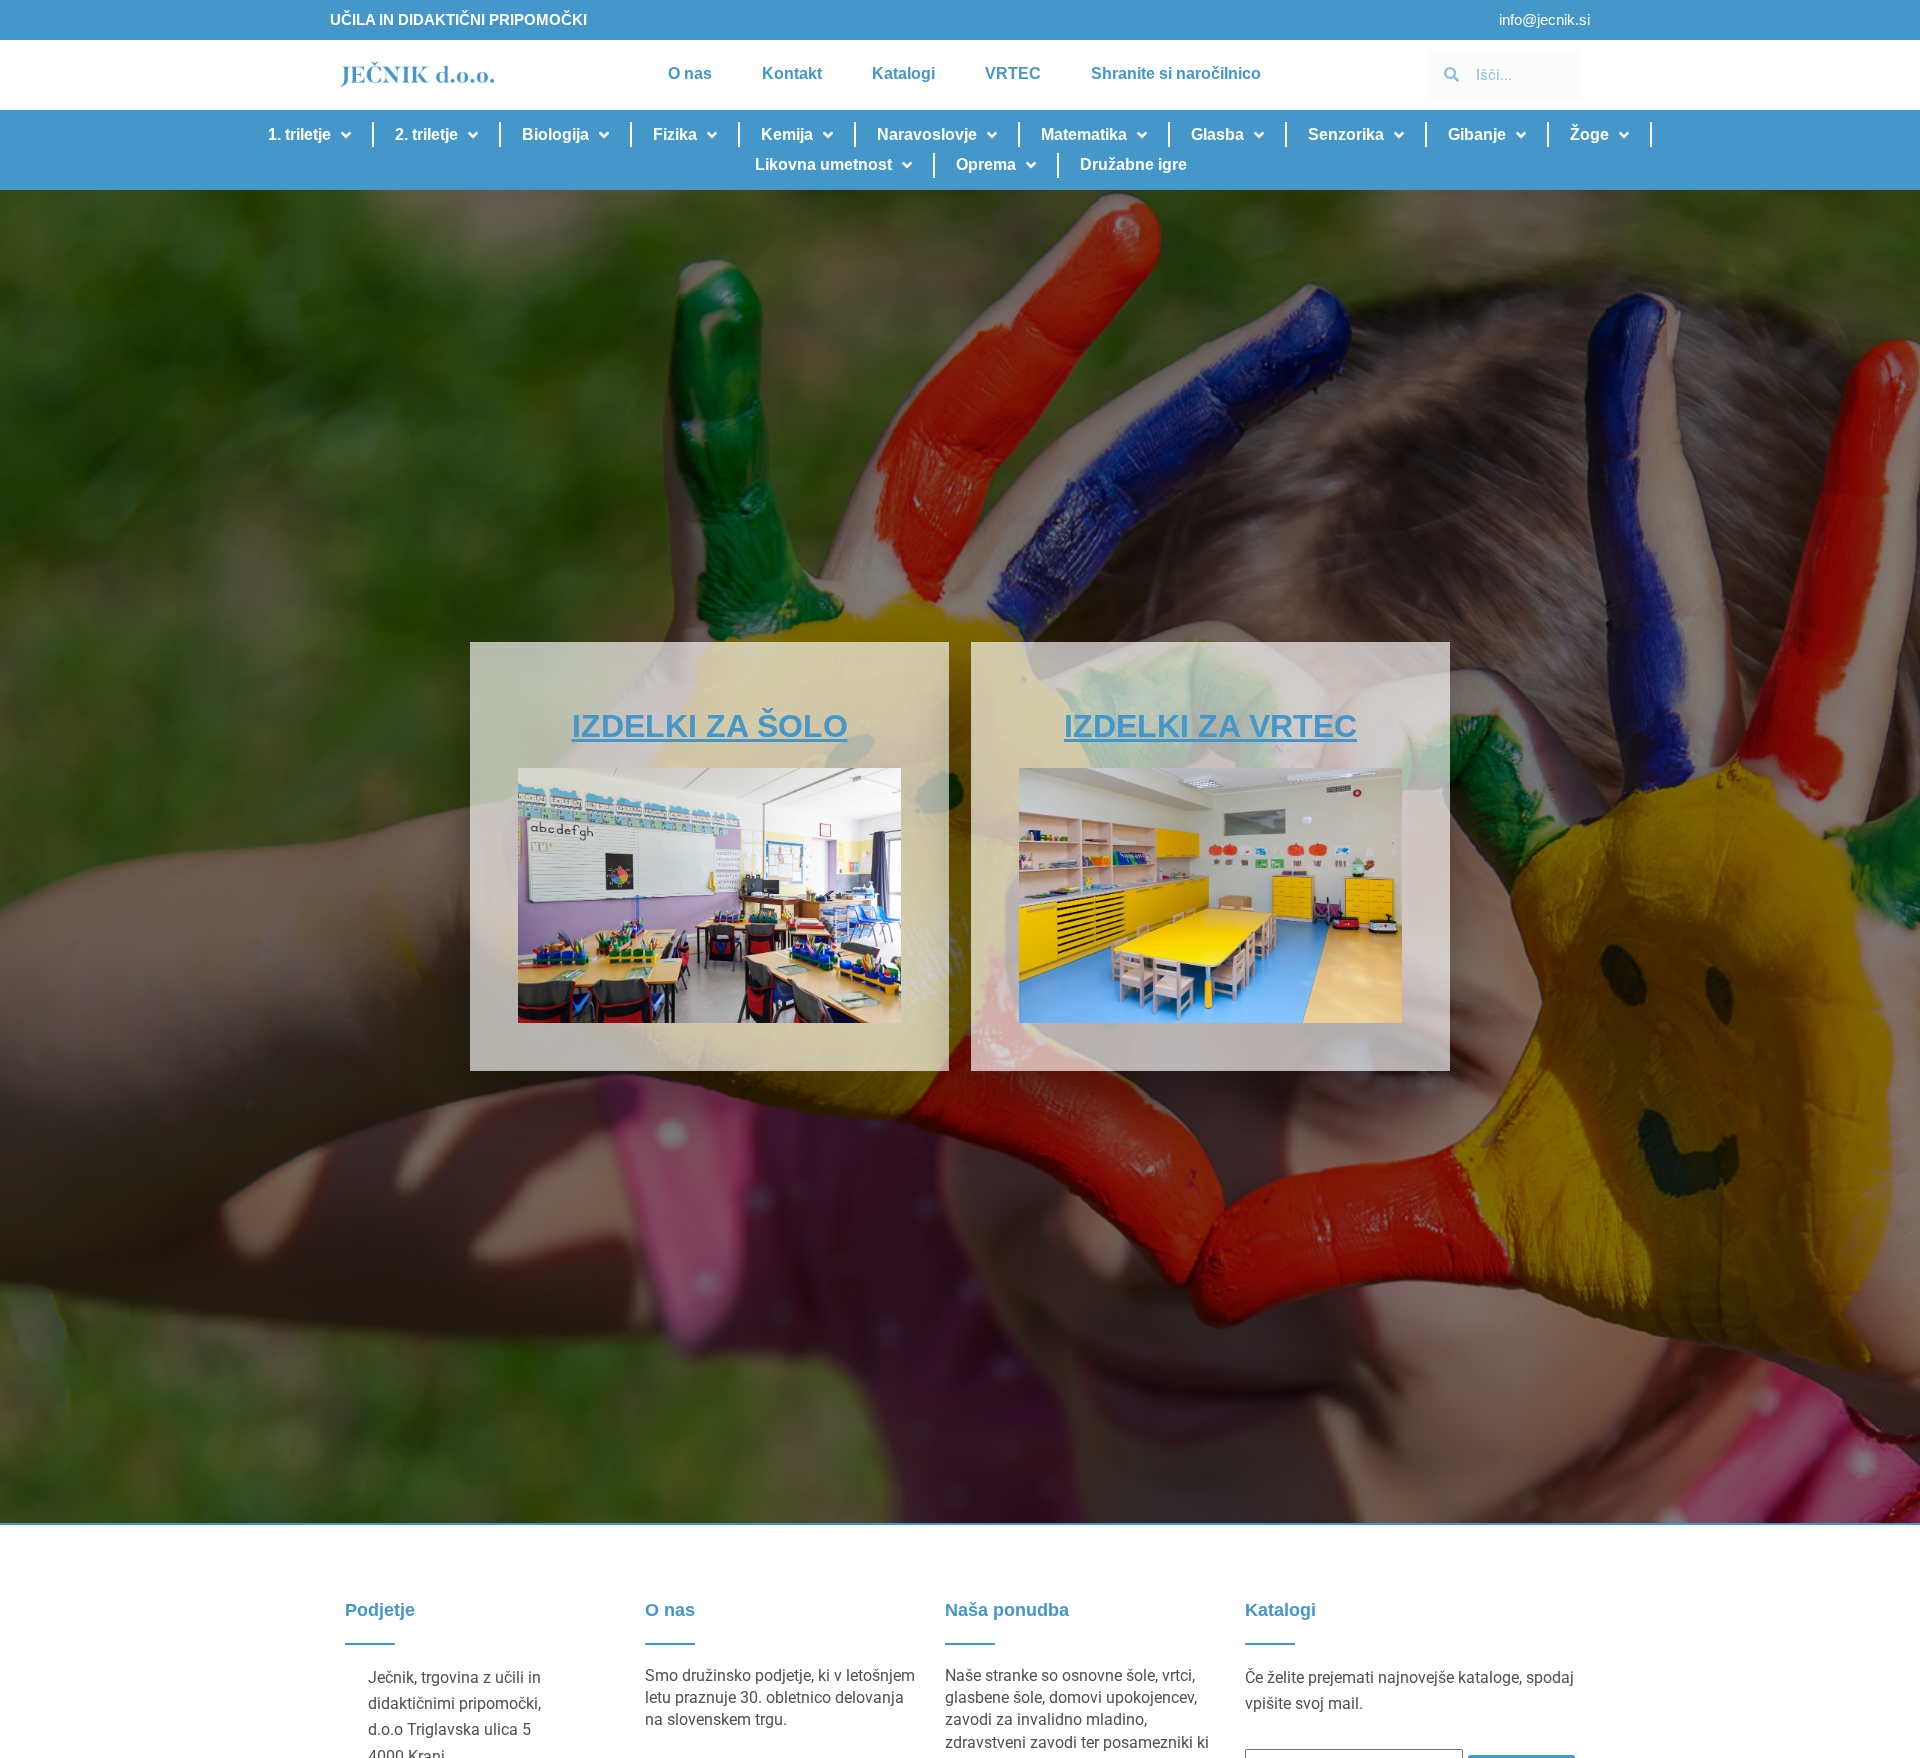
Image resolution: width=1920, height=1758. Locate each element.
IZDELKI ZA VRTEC (1210, 726)
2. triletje (426, 134)
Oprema (986, 164)
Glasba (1217, 134)
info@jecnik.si (1544, 19)
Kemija (787, 134)
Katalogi (903, 73)
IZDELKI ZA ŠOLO (710, 726)
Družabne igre (1133, 164)
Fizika (675, 134)
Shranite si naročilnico (1176, 73)
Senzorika (1346, 134)
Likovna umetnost (823, 164)
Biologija (555, 134)
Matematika (1084, 134)
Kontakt (792, 73)
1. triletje (299, 134)
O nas (690, 73)
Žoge (1589, 134)
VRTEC (1013, 73)
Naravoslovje (927, 134)
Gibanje (1477, 134)
